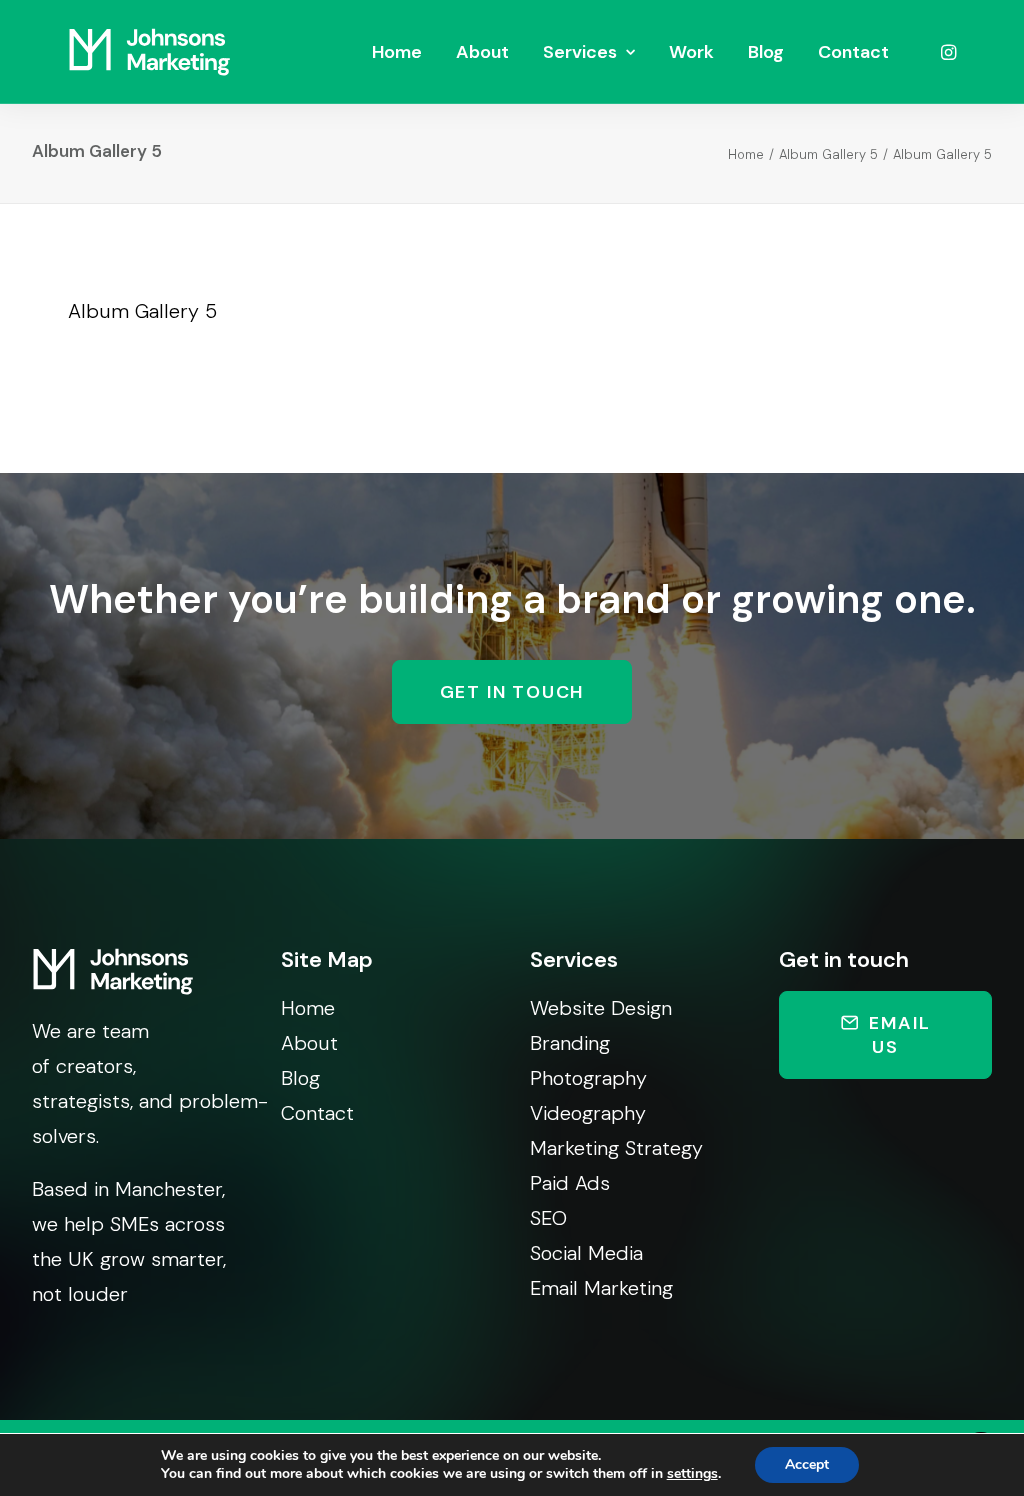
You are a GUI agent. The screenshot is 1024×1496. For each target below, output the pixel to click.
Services (580, 52)
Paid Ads (570, 1183)
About (482, 52)
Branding (570, 1043)
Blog (766, 52)
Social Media (586, 1253)
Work (691, 52)
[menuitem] (397, 52)
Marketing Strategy (616, 1148)
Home (397, 52)
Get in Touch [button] (512, 692)
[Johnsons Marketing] (149, 52)
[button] (947, 52)
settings (692, 1474)
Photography (588, 1078)
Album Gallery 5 (828, 154)
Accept (807, 1464)
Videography (588, 1113)
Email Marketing (601, 1288)
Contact (853, 52)
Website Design (601, 1008)
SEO (548, 1218)
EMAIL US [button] (902, 1035)
